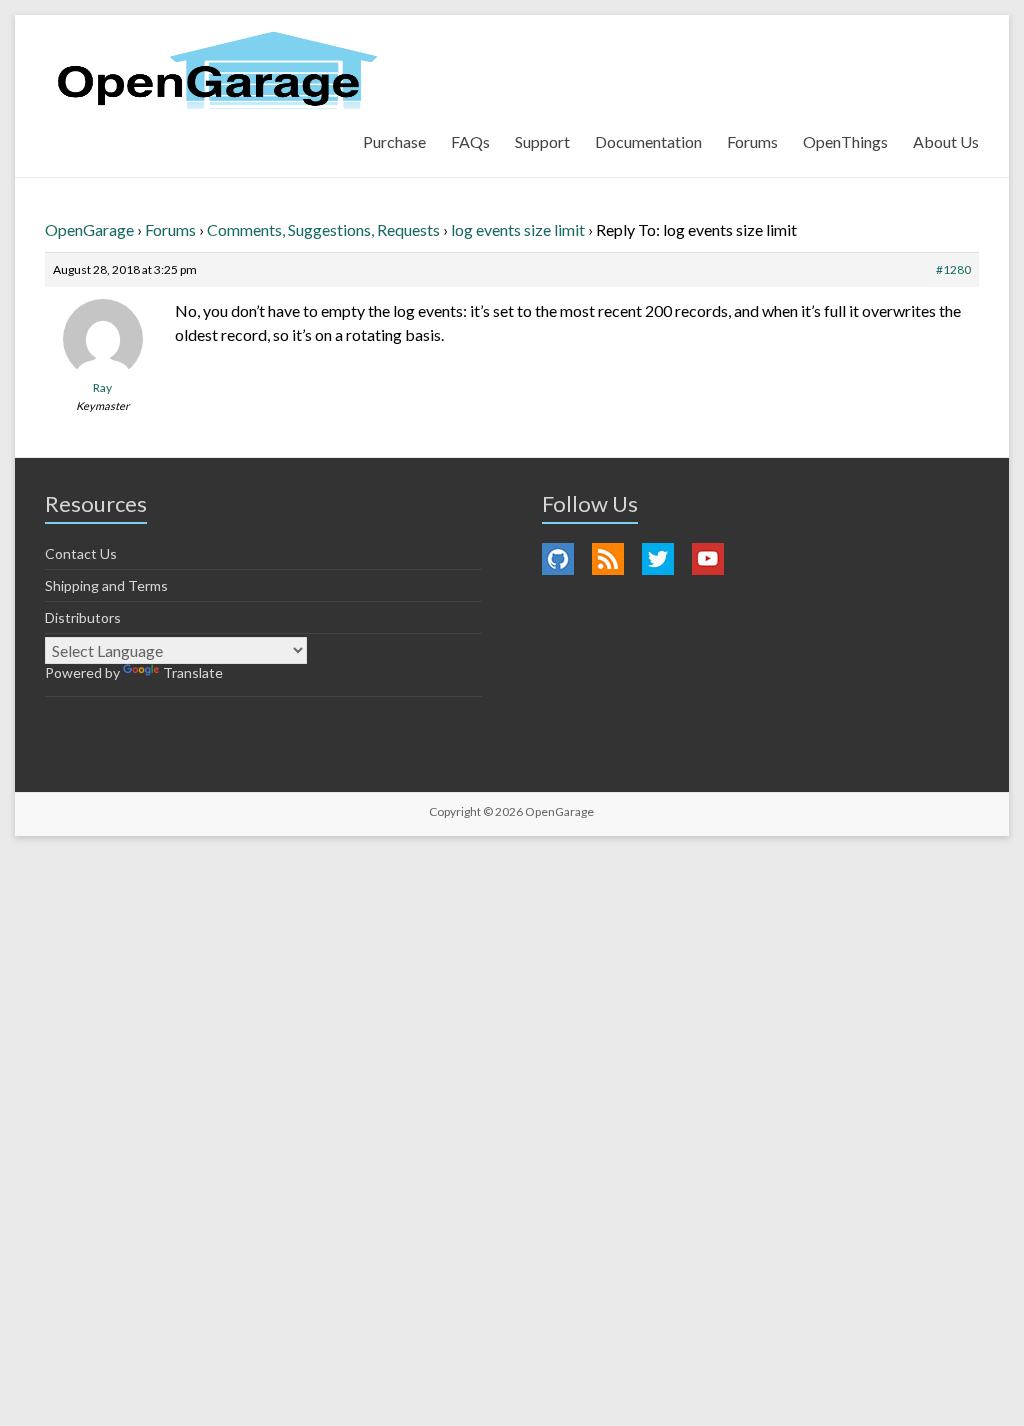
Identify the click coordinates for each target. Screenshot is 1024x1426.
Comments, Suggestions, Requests (323, 229)
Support (542, 141)
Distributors (83, 617)
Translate (193, 672)
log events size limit (518, 229)
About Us (946, 141)
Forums (752, 141)
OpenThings (845, 141)
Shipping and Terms (106, 585)
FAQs (470, 141)
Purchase (394, 141)
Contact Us (81, 553)
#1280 (953, 269)
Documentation (648, 141)
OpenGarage (89, 229)
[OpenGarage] (217, 70)
